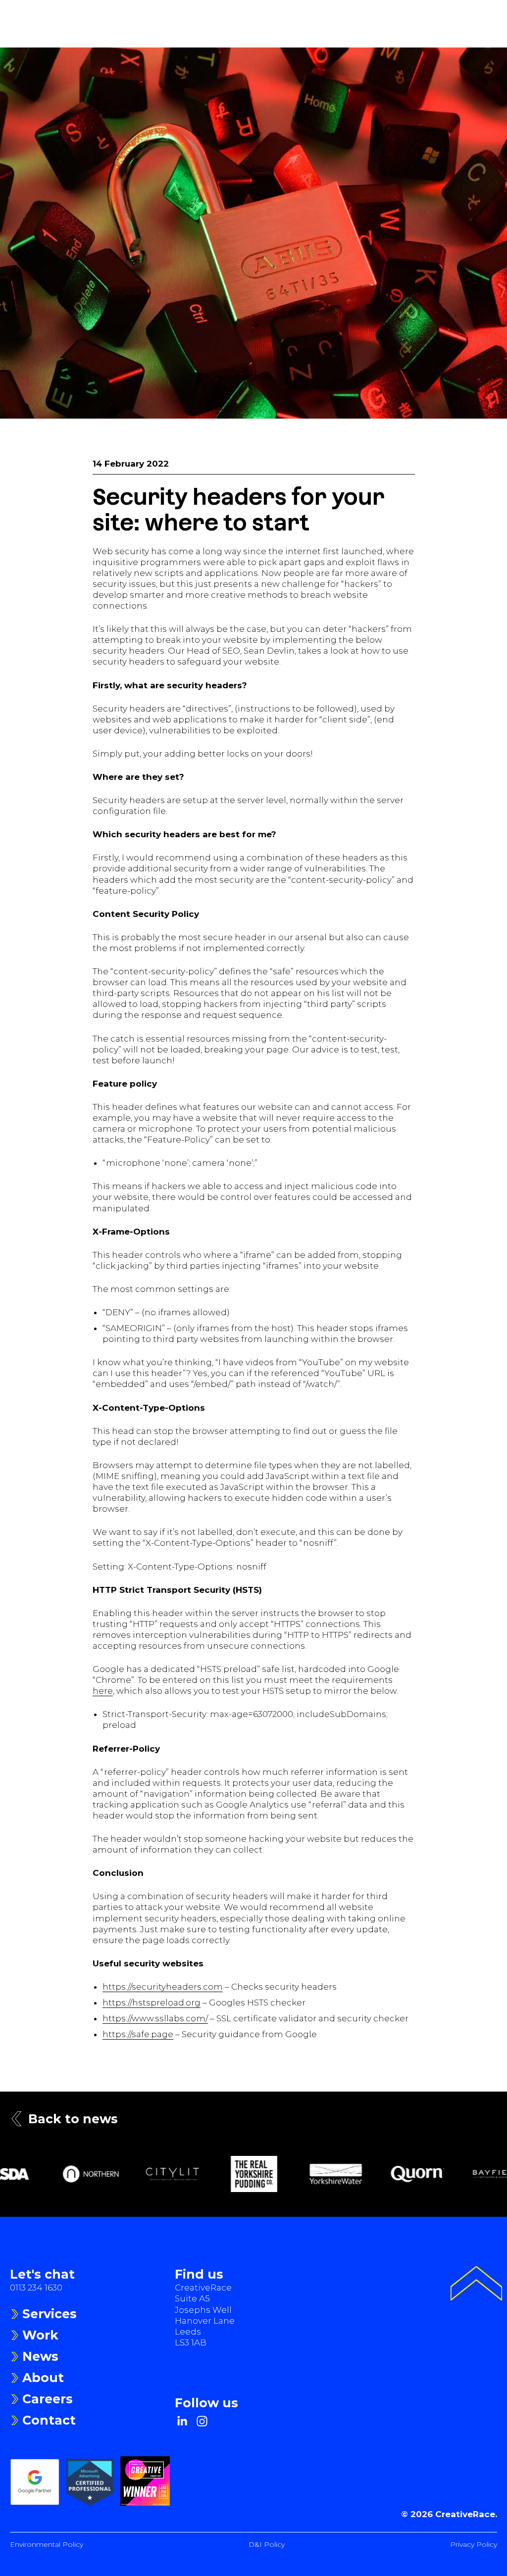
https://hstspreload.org (152, 2003)
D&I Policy (267, 2544)
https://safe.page (138, 2034)
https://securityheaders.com (163, 1987)
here (103, 1691)
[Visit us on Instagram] (202, 2421)
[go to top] (476, 2285)
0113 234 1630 (36, 2288)
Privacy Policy (474, 2544)
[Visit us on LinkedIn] (182, 2421)
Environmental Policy (47, 2544)
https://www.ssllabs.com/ (155, 2018)
